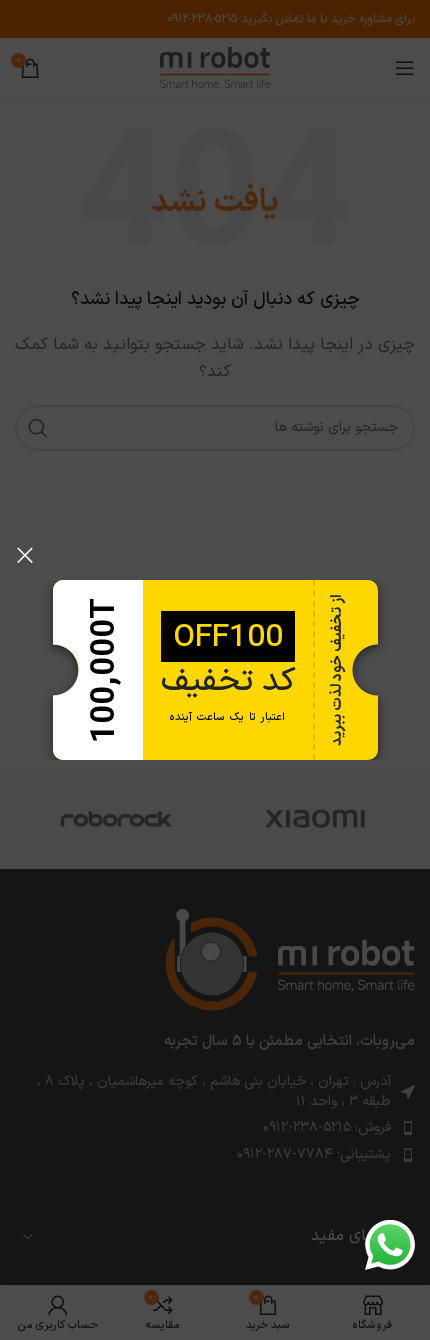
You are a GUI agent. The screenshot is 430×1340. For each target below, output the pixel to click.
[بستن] (25, 555)
